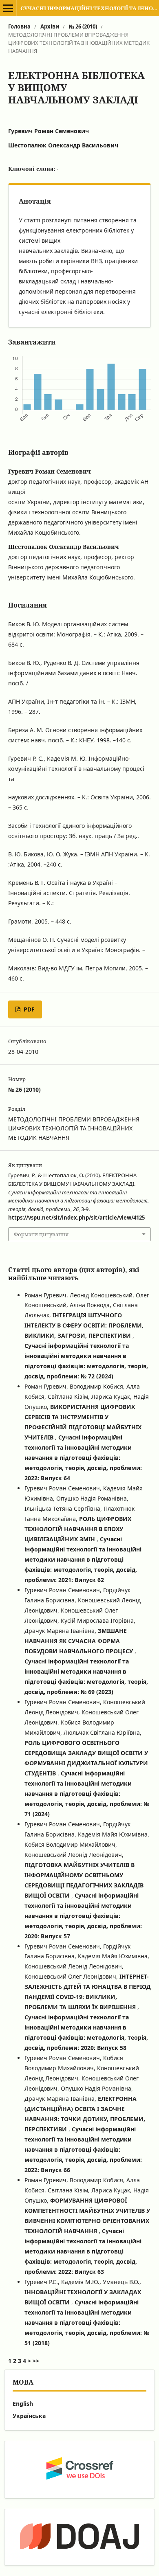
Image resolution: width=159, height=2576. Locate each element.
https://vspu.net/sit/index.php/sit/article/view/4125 (76, 1218)
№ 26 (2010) (83, 26)
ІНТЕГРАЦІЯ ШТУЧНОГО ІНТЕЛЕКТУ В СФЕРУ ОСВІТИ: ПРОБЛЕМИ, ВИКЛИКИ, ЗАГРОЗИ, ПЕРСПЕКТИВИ (84, 1325)
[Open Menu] (8, 8)
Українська (29, 2416)
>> (36, 2361)
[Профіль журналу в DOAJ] (79, 2537)
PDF (29, 1009)
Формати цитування (41, 1234)
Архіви (50, 26)
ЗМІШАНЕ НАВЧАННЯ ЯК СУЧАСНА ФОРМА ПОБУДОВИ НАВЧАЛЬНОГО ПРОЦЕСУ (79, 1641)
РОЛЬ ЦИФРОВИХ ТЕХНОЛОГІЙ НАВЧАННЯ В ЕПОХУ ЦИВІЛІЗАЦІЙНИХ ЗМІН (78, 1529)
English (23, 2404)
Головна (19, 26)
